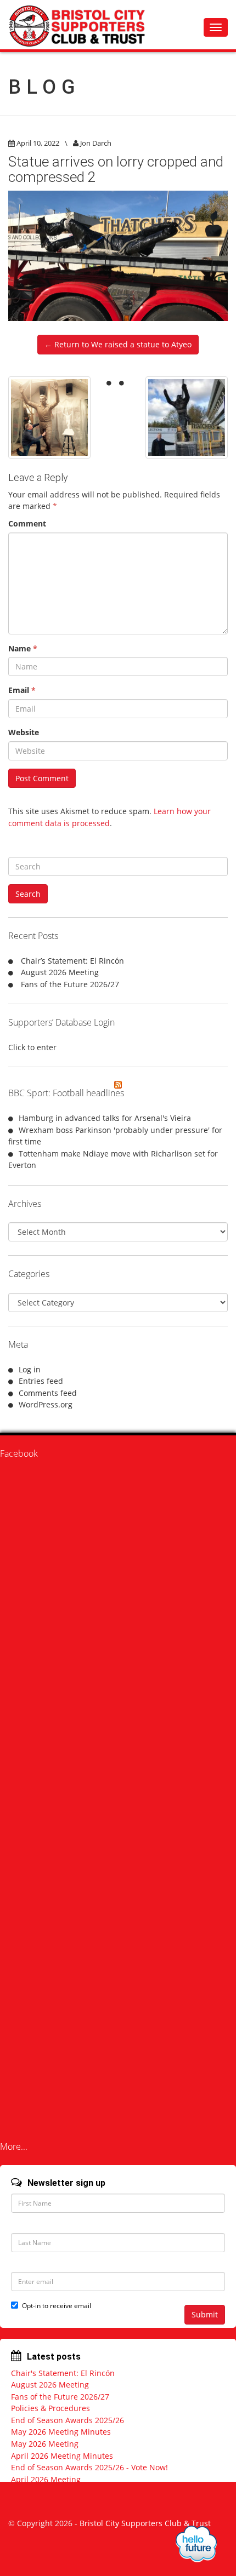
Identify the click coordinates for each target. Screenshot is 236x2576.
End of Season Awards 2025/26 (68, 2420)
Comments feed (48, 1393)
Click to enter (32, 1047)
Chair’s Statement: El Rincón (72, 961)
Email (22, 690)
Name (23, 648)
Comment (27, 523)
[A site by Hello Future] (196, 2544)
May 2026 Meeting (45, 2444)
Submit (205, 2314)
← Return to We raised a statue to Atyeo (118, 344)
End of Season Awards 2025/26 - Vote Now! (89, 2467)
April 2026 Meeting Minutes (62, 2456)
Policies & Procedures (50, 2408)
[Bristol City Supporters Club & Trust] (82, 25)
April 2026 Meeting (46, 2479)
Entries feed (41, 1381)
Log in (30, 1369)
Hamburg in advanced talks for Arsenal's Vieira (105, 1118)
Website (24, 732)
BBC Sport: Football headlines (66, 1093)
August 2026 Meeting (60, 972)
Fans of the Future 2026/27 (70, 984)
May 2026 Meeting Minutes (61, 2432)
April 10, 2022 (38, 143)
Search (28, 894)
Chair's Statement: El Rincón (63, 2373)
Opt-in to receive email (57, 2306)
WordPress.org (46, 1404)
